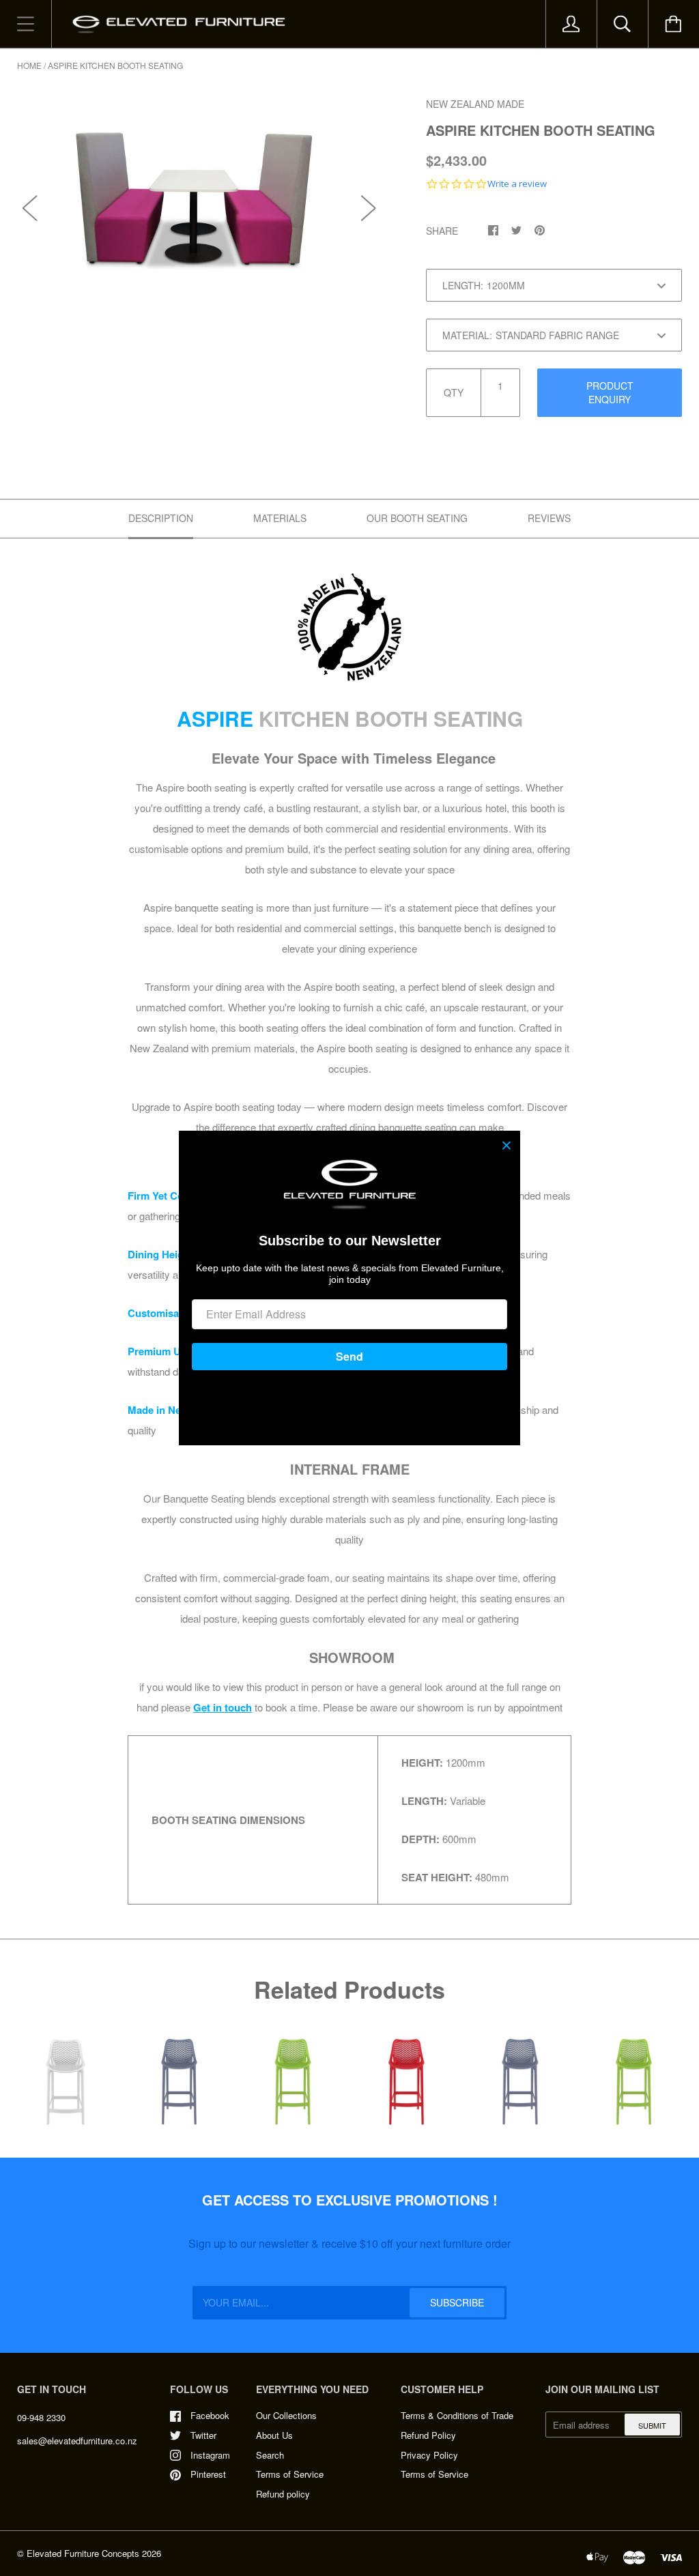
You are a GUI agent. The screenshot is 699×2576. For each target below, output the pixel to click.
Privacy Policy (429, 2455)
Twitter (203, 2435)
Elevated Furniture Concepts (83, 2553)
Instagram (210, 2455)
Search (270, 2455)
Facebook (210, 2415)
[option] (200, 193)
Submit (652, 2425)
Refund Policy (428, 2435)
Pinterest (208, 2474)
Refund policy (283, 2494)
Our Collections (286, 2415)
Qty (454, 392)
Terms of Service (290, 2474)
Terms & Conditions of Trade (457, 2415)
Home (29, 65)
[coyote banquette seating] (349, 627)
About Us (274, 2435)
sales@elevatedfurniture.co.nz (77, 2441)
